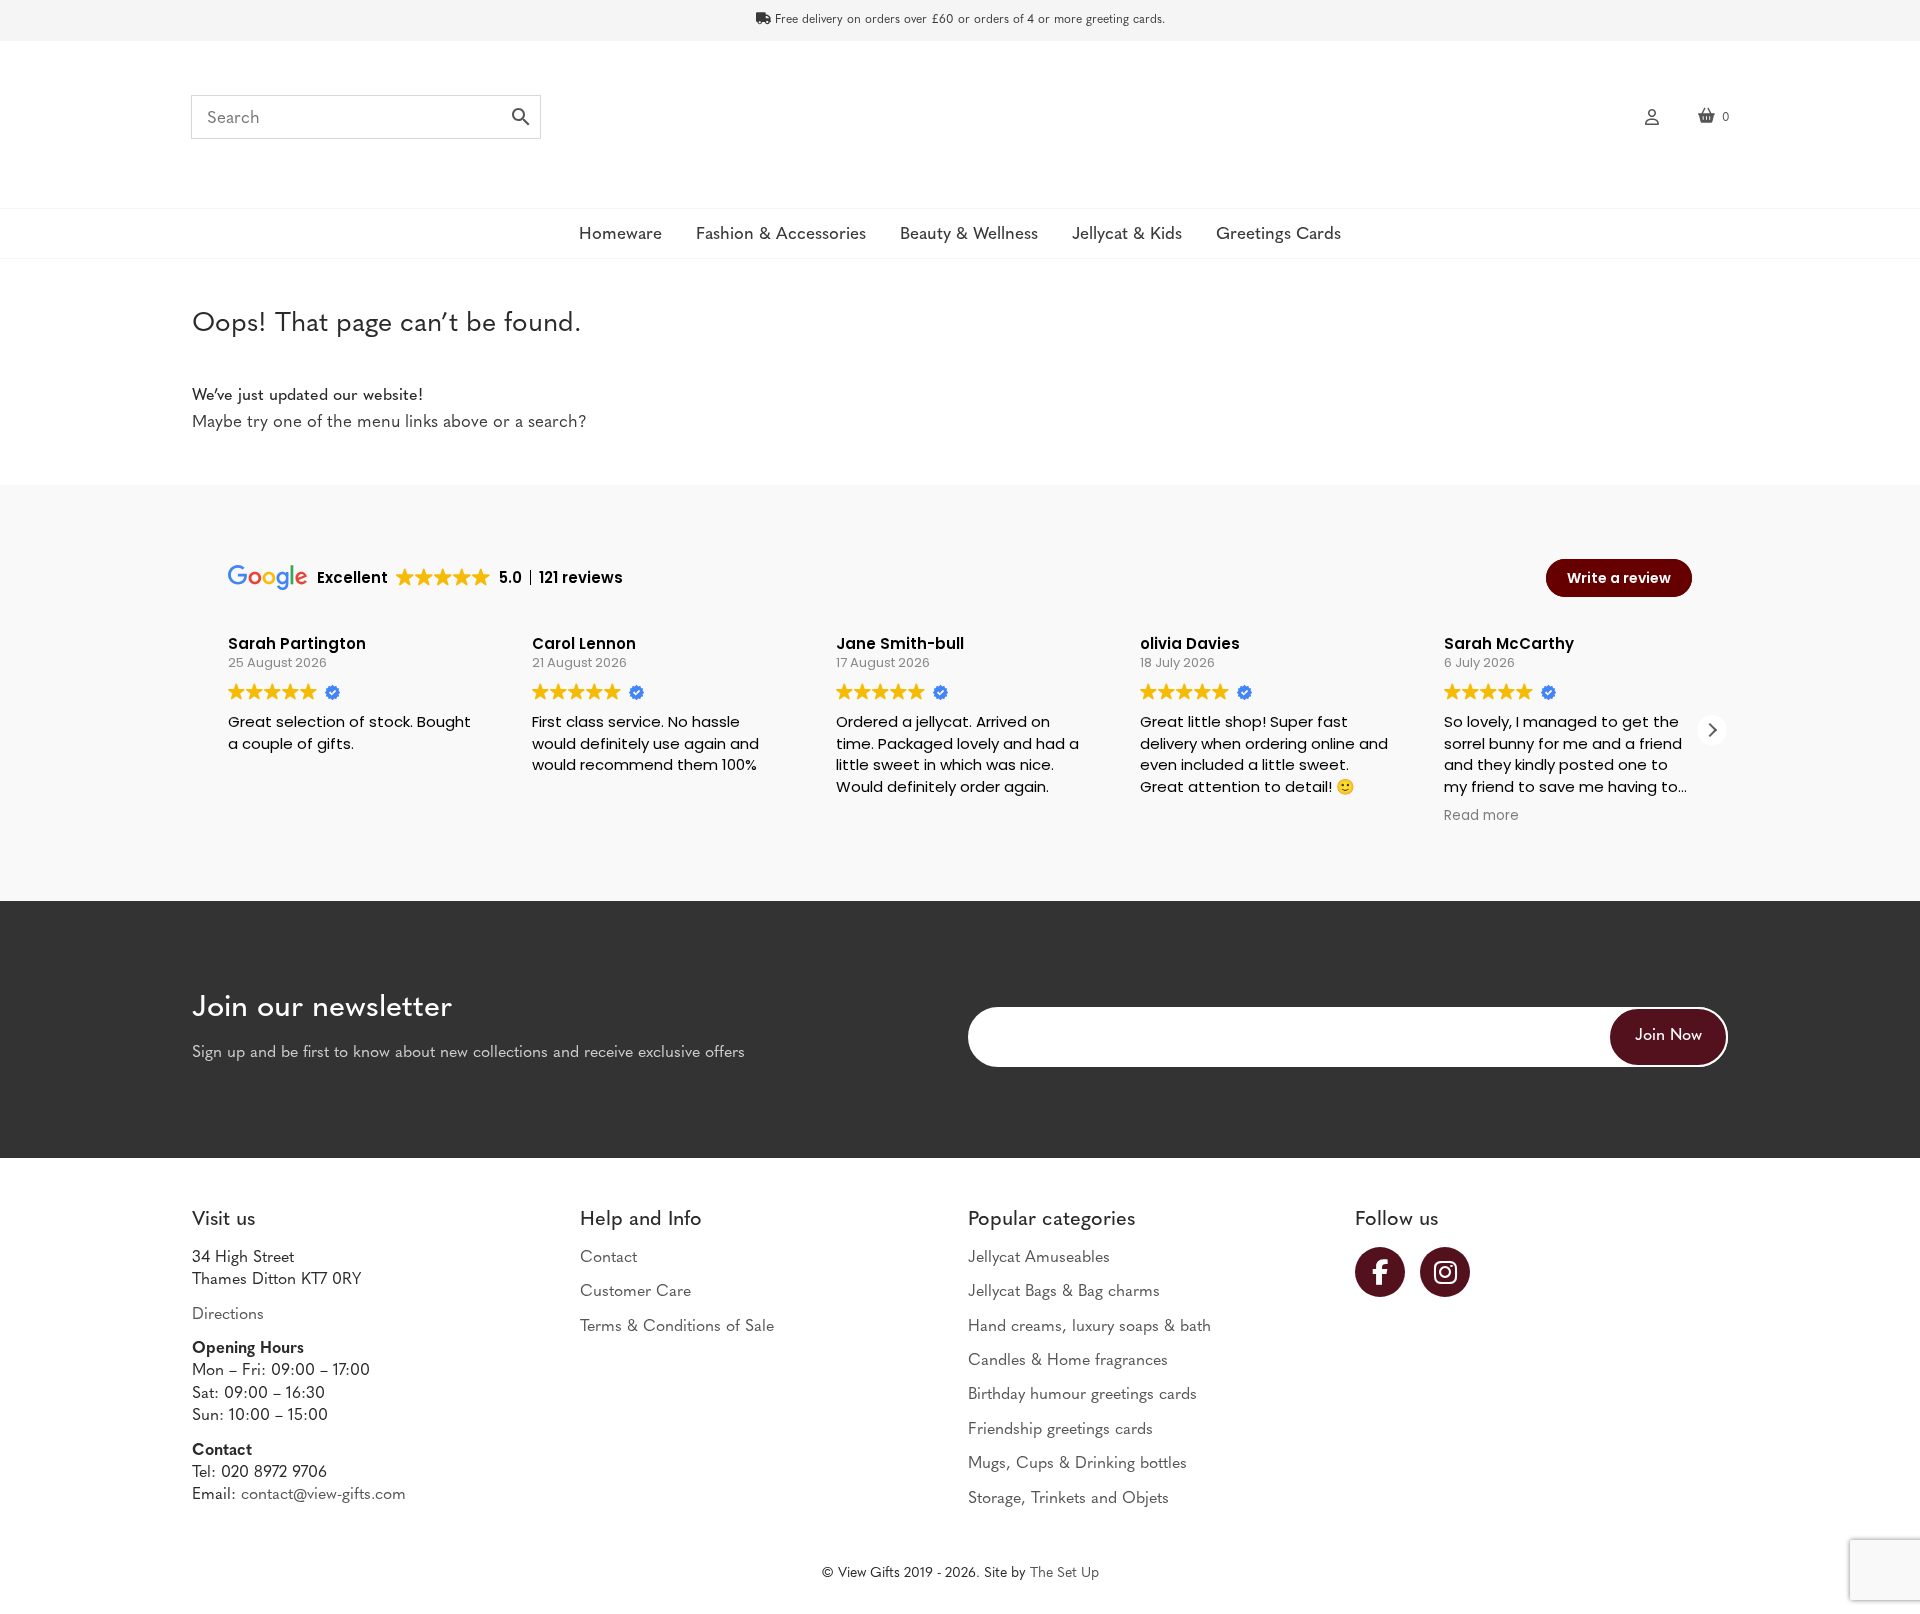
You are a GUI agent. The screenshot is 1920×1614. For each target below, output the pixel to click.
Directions (228, 1315)
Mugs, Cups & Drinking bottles (1077, 1464)
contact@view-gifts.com (323, 1495)
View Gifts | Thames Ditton (960, 123)
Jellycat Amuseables (1039, 1258)
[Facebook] (1387, 1272)
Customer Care (635, 1292)
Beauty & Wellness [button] (969, 234)
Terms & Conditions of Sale (677, 1327)
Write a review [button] (1619, 578)
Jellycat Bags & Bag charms (1064, 1292)
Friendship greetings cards (1060, 1430)
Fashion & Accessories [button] (781, 234)
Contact (608, 1258)
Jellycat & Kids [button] (1127, 234)
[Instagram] (1452, 1272)
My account (1652, 115)
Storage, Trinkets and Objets (1068, 1499)
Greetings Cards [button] (1278, 234)
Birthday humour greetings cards (1082, 1395)
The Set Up (1064, 1573)
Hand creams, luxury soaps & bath (1089, 1327)
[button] (1712, 730)
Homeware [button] (620, 234)
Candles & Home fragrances (1068, 1361)
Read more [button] (1481, 816)
